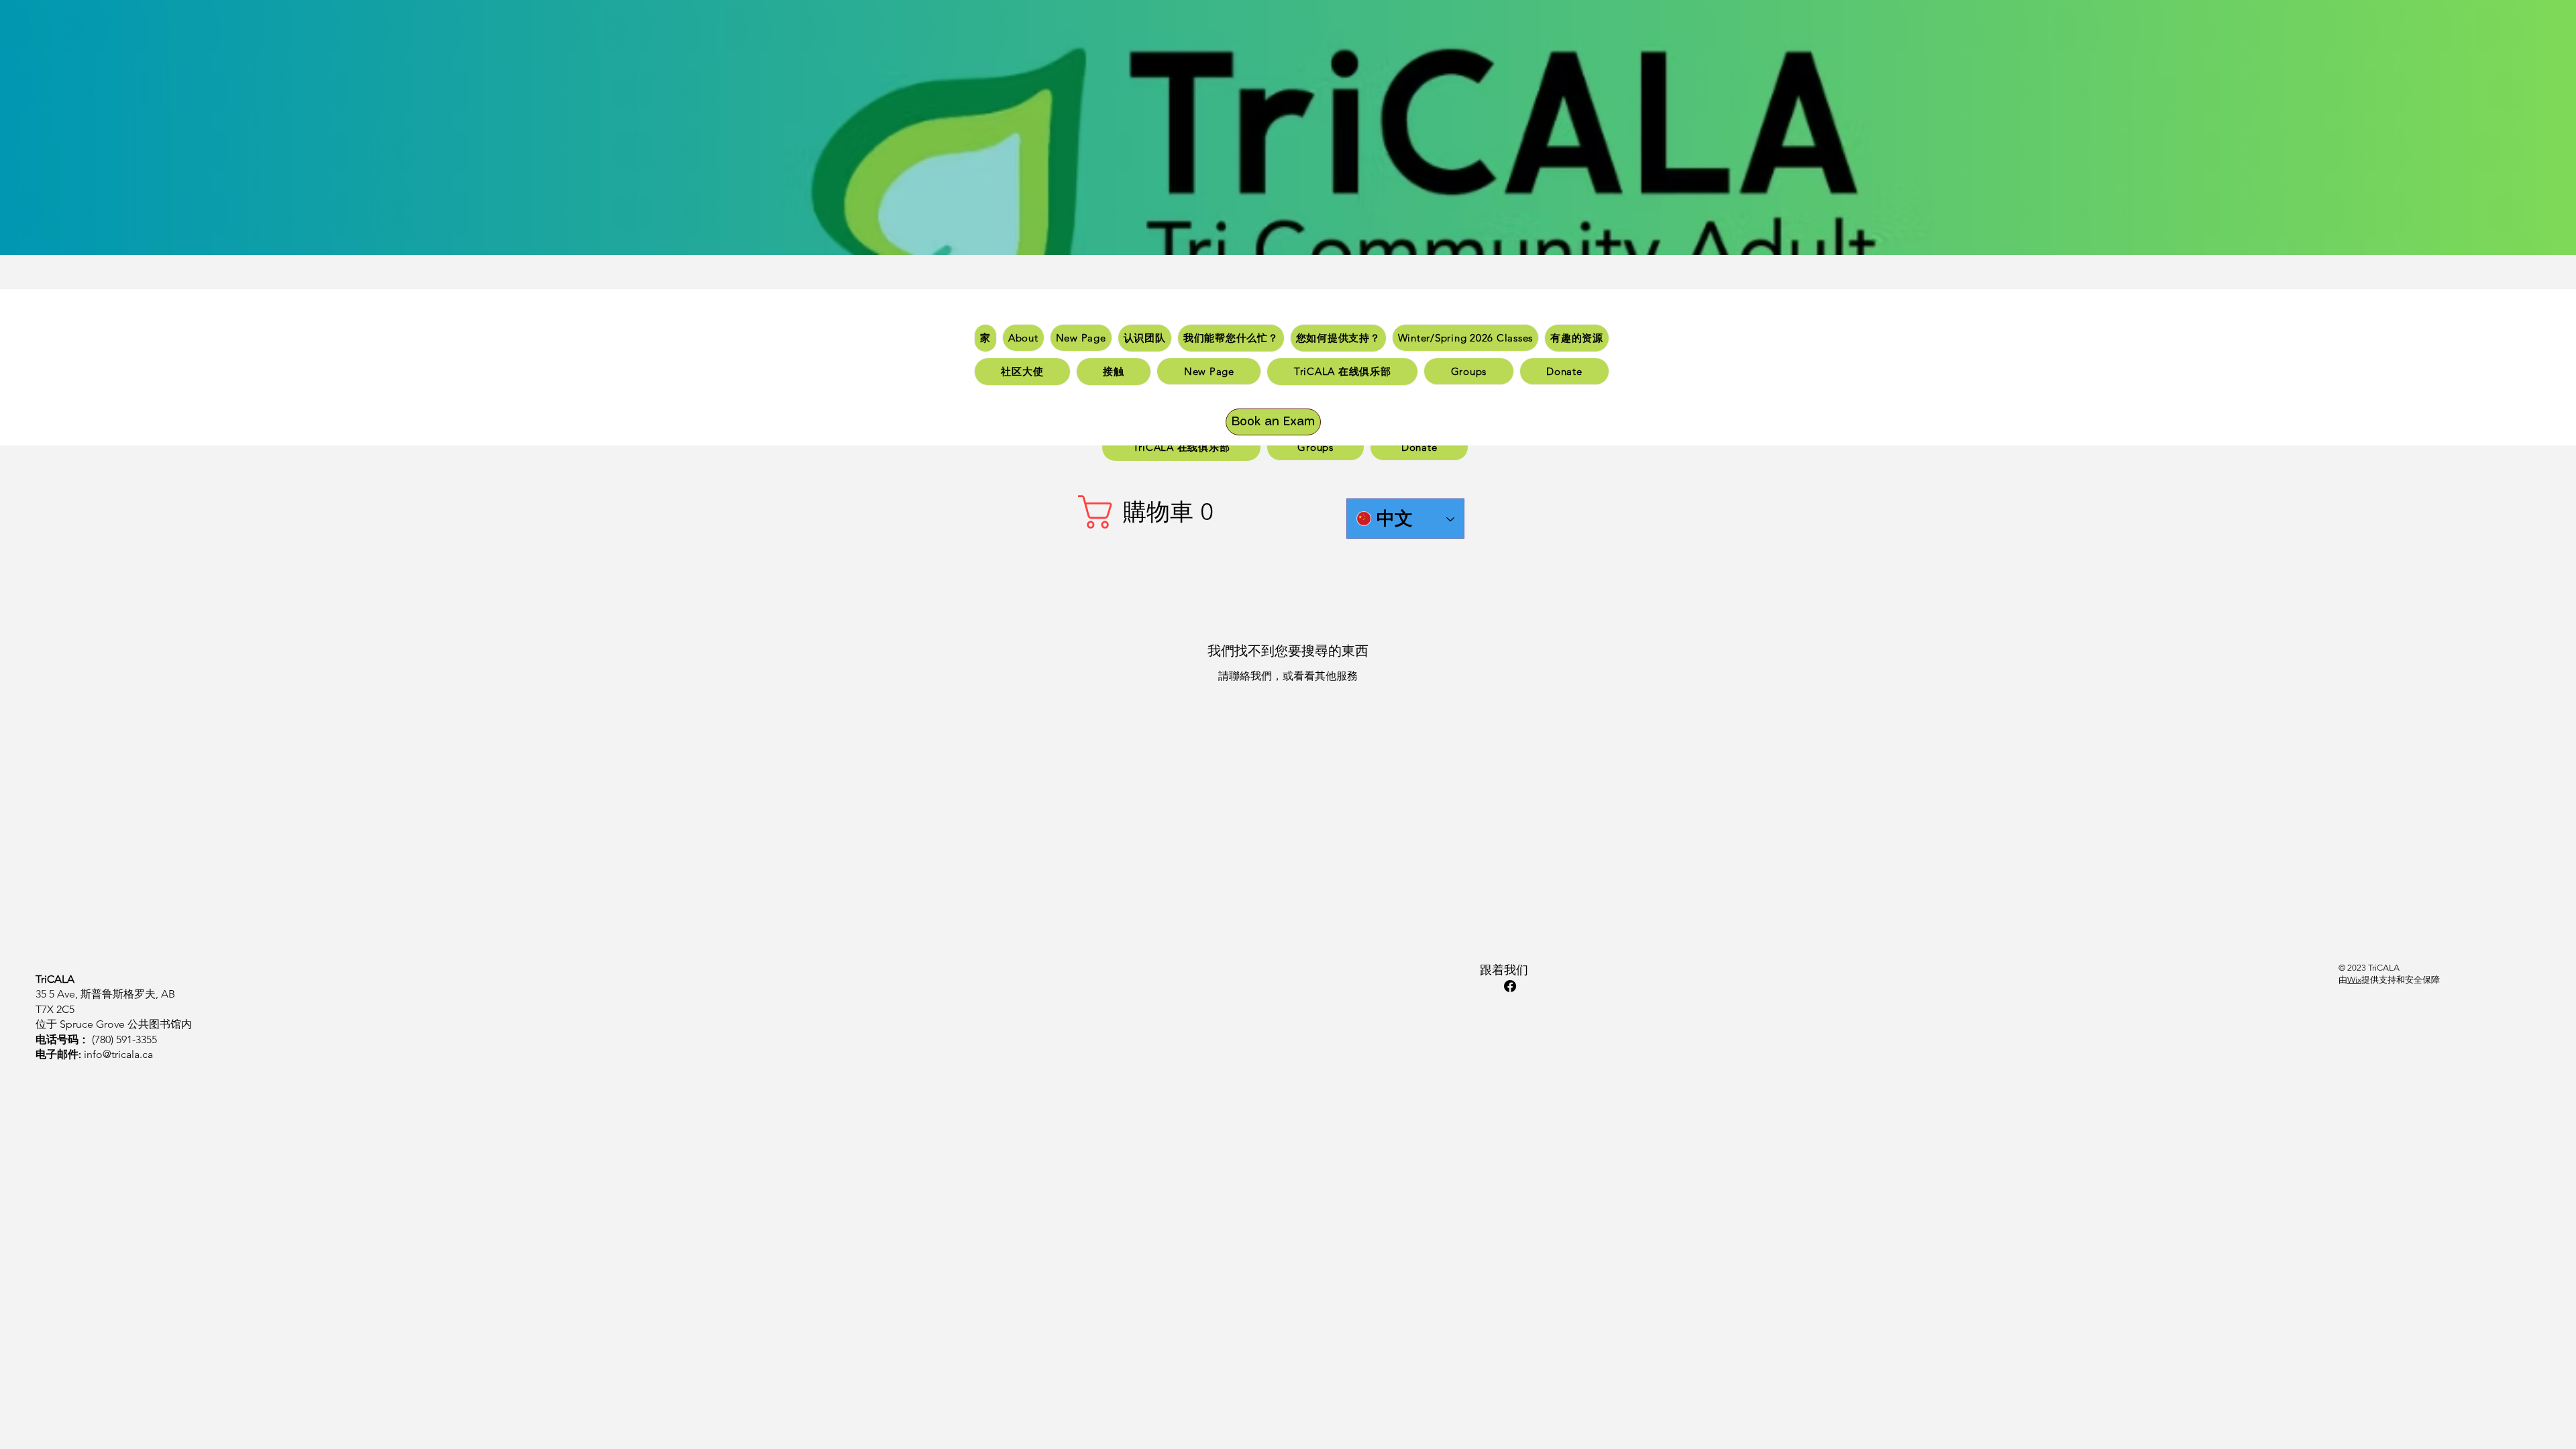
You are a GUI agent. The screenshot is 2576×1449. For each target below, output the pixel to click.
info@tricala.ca (118, 1054)
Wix (2354, 980)
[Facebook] (1510, 986)
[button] (1147, 512)
